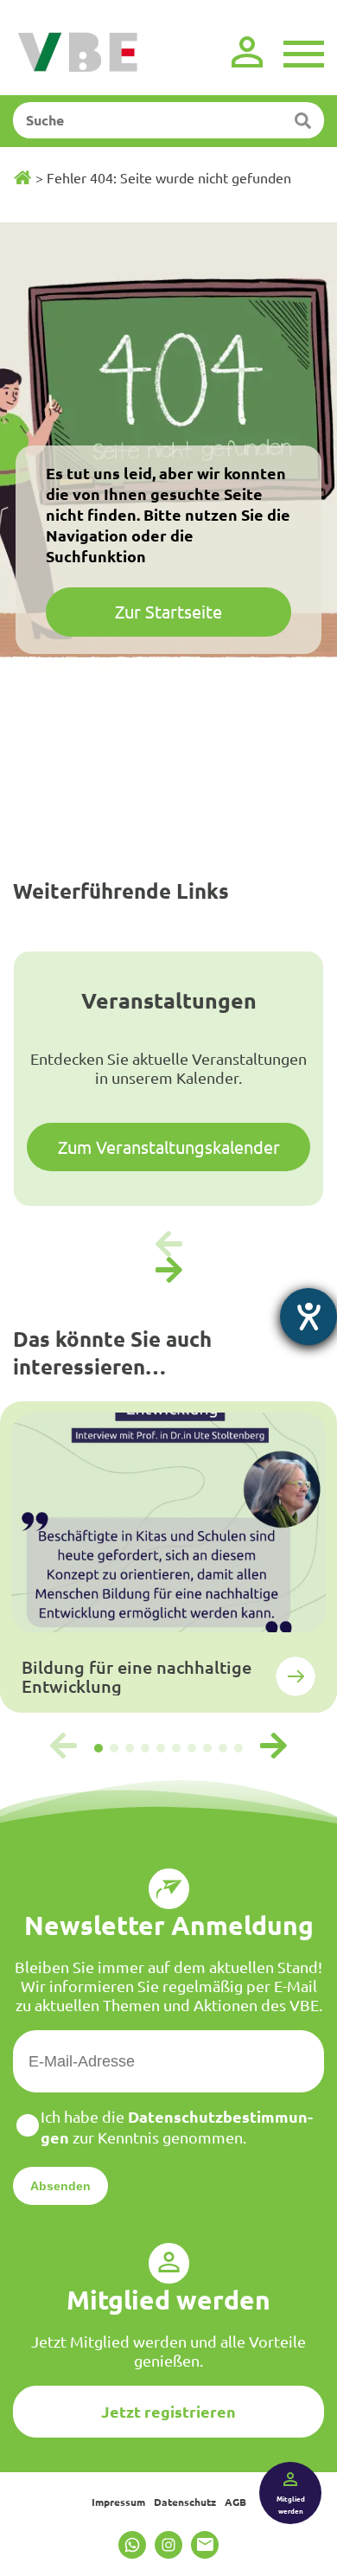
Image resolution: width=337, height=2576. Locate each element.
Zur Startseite (168, 611)
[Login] (247, 52)
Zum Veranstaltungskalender (169, 1147)
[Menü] (304, 52)
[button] (168, 1271)
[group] (168, 1557)
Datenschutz (185, 2502)
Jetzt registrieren (168, 2411)
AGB (235, 2502)
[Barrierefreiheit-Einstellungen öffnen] (308, 1317)
